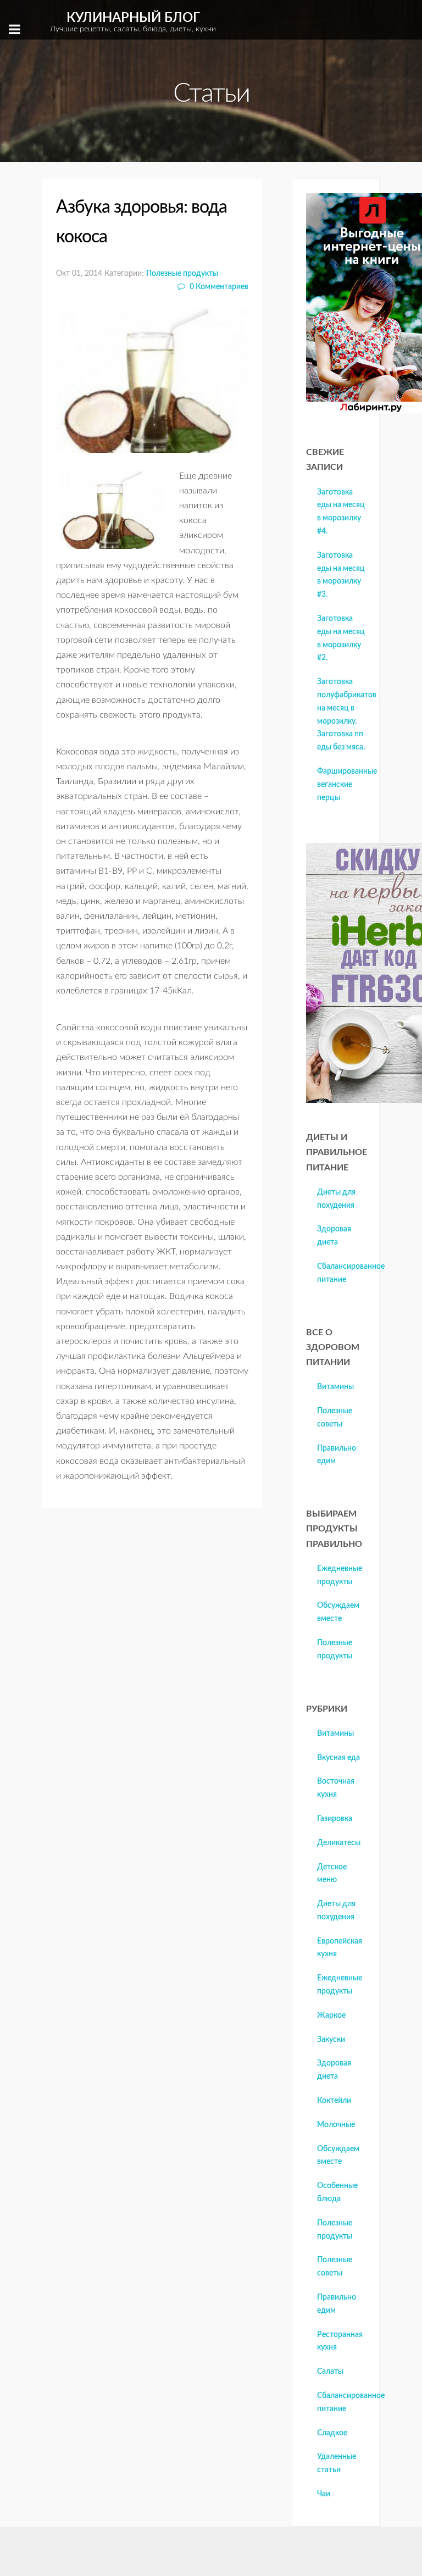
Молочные (336, 2125)
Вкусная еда (338, 1758)
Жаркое (331, 2016)
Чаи (324, 2494)
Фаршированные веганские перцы (347, 785)
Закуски (331, 2040)
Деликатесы (339, 1843)
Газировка (335, 1819)
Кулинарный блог (133, 22)
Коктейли (334, 2101)
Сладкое (332, 2433)
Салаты (330, 2372)
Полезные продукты (182, 273)
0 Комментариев (218, 287)
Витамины (335, 1387)
